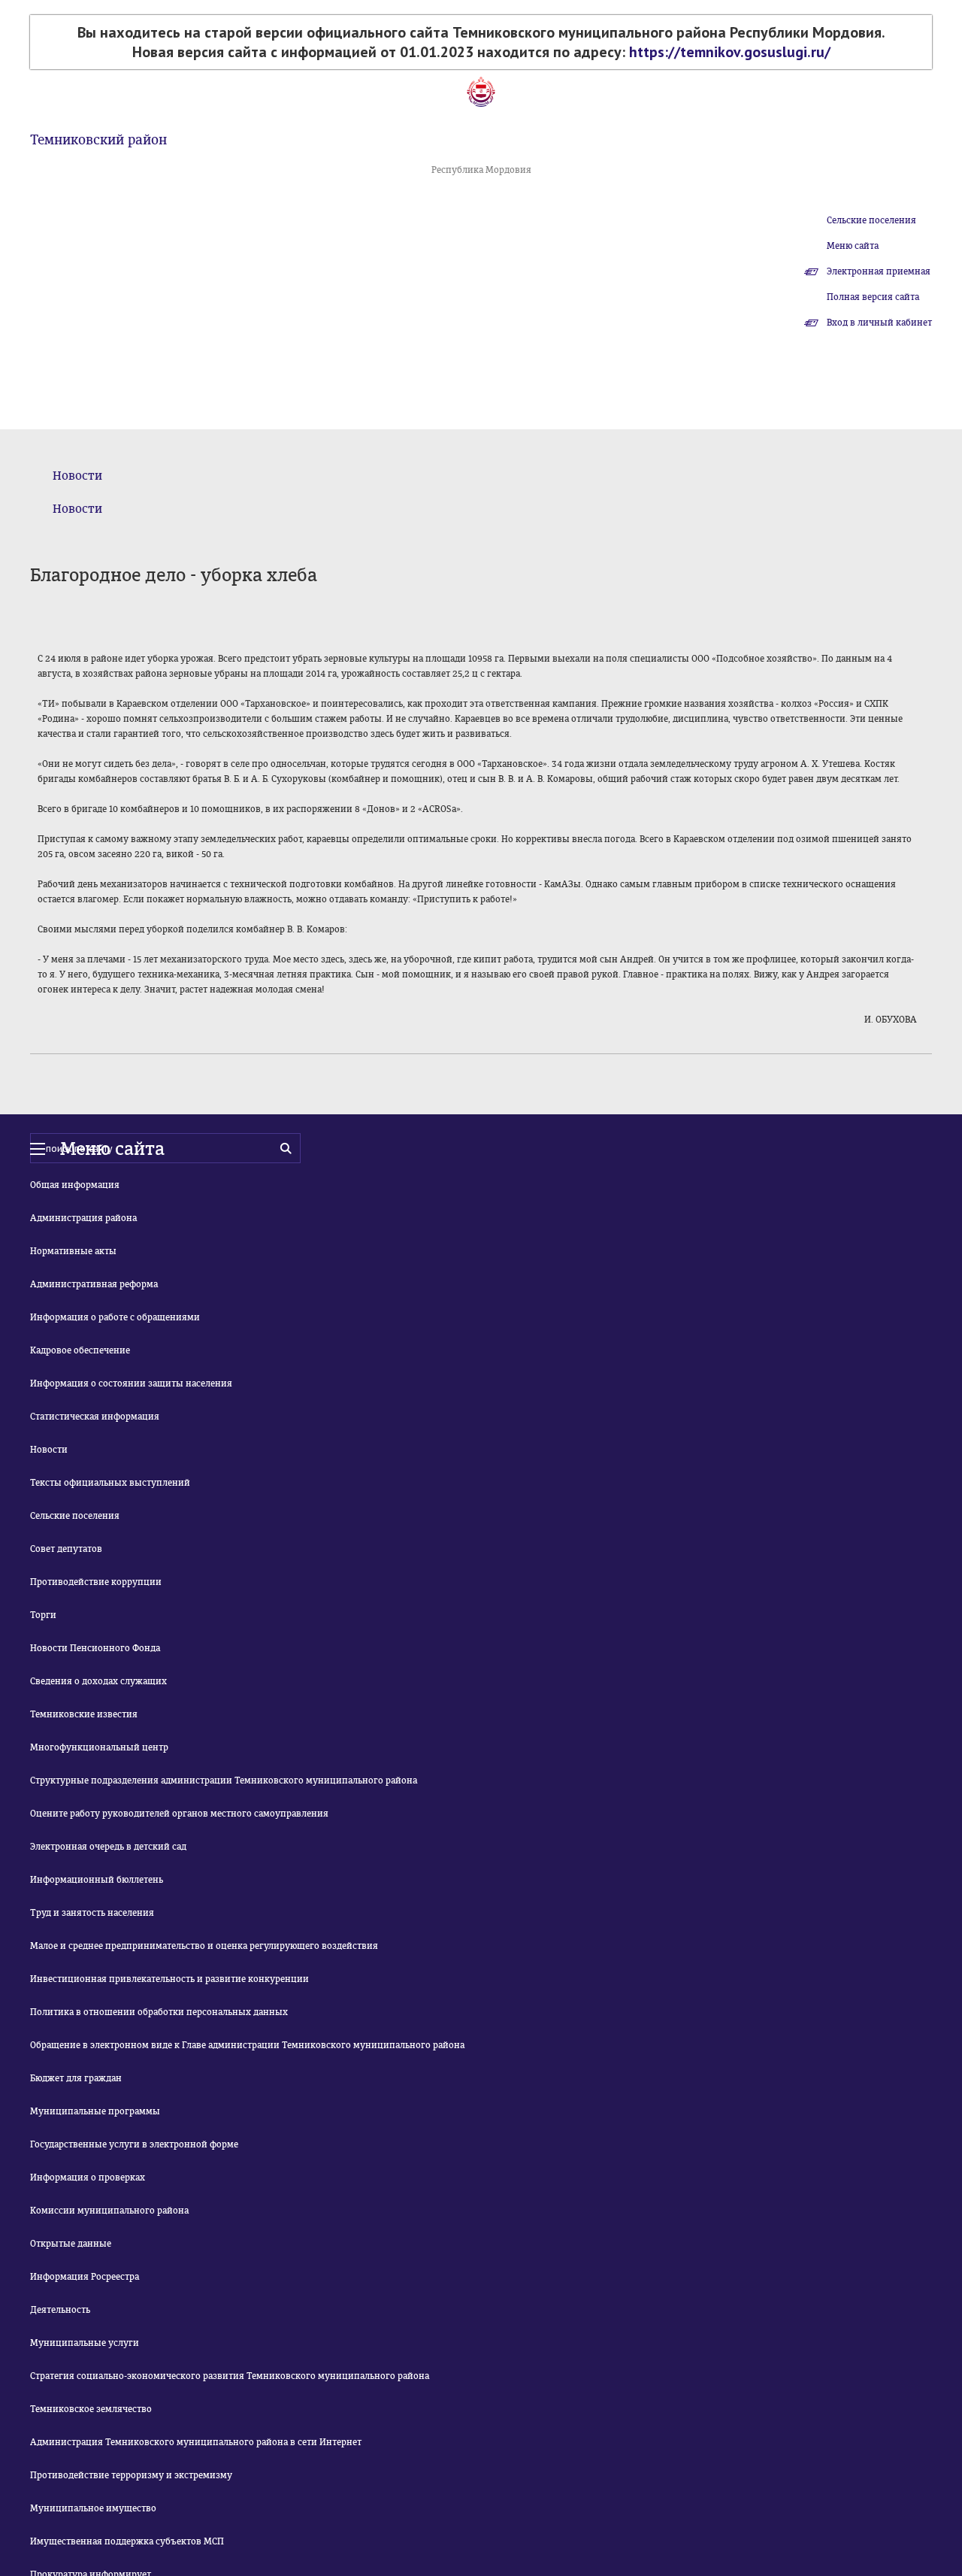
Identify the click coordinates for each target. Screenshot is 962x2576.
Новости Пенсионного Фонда (95, 1648)
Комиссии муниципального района (109, 2211)
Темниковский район (98, 140)
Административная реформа (94, 1284)
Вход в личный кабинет (879, 323)
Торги (43, 1615)
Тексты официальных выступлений (110, 1483)
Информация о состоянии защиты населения (131, 1383)
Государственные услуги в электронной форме (134, 2144)
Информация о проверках (88, 2177)
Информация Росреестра (85, 2277)
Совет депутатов (66, 1549)
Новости (77, 476)
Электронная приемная (879, 271)
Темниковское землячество (91, 2409)
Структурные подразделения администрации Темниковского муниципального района (224, 1780)
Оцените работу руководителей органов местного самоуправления (179, 1814)
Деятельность (60, 2310)
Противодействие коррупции (96, 1582)
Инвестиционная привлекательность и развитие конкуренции (169, 1979)
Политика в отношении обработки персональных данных (159, 2012)
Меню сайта (853, 246)
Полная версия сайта (873, 297)
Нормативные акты (73, 1251)
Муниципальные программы (95, 2111)
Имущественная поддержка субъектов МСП (127, 2541)
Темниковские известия (84, 1714)
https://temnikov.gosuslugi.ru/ (730, 52)
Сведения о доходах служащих (98, 1681)
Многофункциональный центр (99, 1747)
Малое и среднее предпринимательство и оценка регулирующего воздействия (204, 1946)
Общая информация (75, 1185)
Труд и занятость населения (92, 1913)
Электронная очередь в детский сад (108, 1847)
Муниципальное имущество (93, 2508)
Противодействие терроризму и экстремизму (131, 2475)
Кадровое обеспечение (80, 1350)
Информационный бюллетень (97, 1880)
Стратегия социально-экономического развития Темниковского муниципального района (230, 2376)
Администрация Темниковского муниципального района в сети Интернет (196, 2442)
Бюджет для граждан (76, 2078)
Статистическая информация (95, 1417)
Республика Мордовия (481, 170)
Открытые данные (71, 2244)
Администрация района (83, 1218)
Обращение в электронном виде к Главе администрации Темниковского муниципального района (247, 2045)
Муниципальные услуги (85, 2343)
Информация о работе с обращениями (115, 1317)
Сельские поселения (871, 220)
